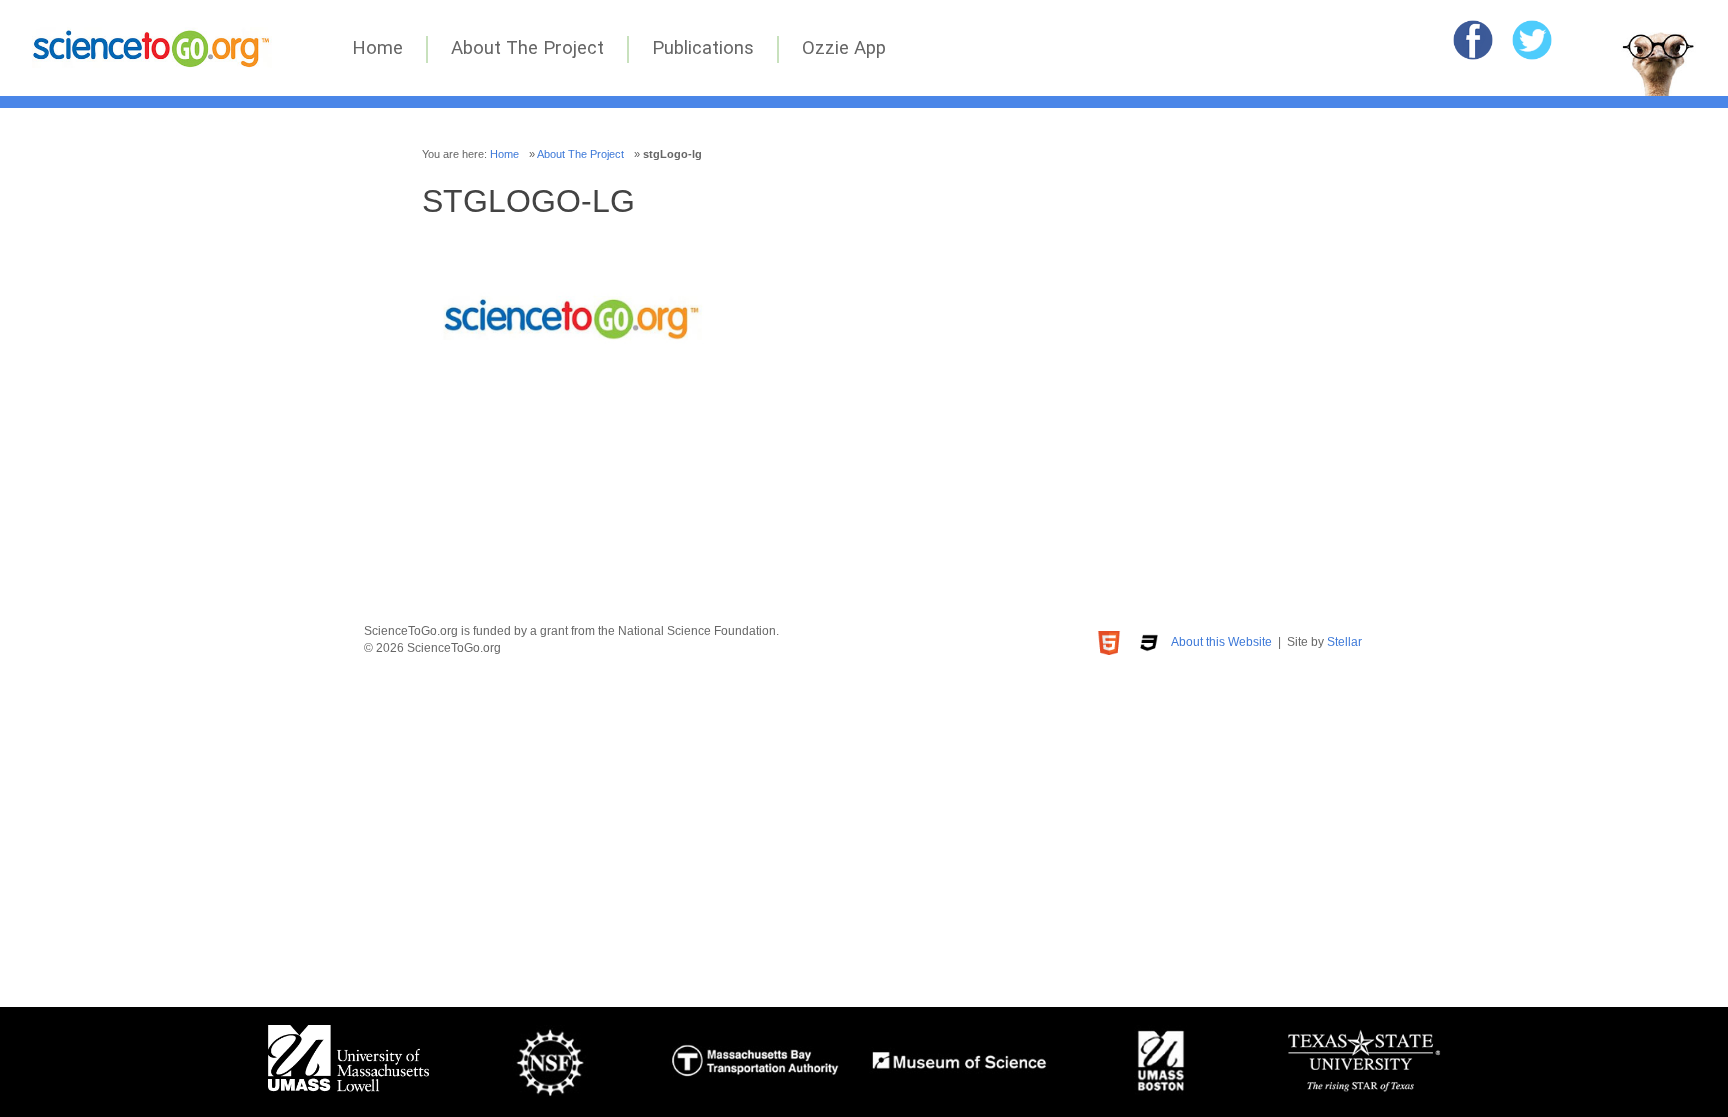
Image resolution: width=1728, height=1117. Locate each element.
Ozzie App (844, 48)
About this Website (1221, 642)
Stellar (1344, 642)
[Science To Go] (152, 62)
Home (377, 48)
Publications (703, 48)
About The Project (527, 48)
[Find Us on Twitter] (1532, 40)
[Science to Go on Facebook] (1473, 40)
